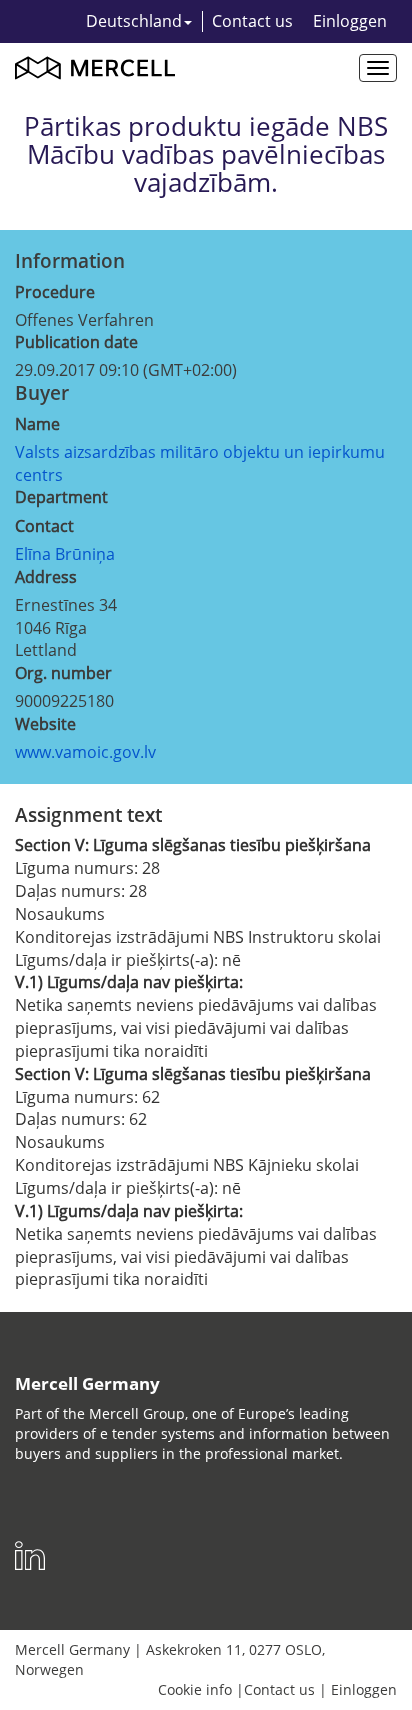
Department (61, 497)
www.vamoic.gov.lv (85, 752)
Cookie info (195, 1689)
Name (37, 424)
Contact (44, 526)
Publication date (76, 342)
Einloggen (350, 21)
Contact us (252, 21)
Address (46, 577)
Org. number (63, 673)
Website (45, 724)
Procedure (55, 292)
